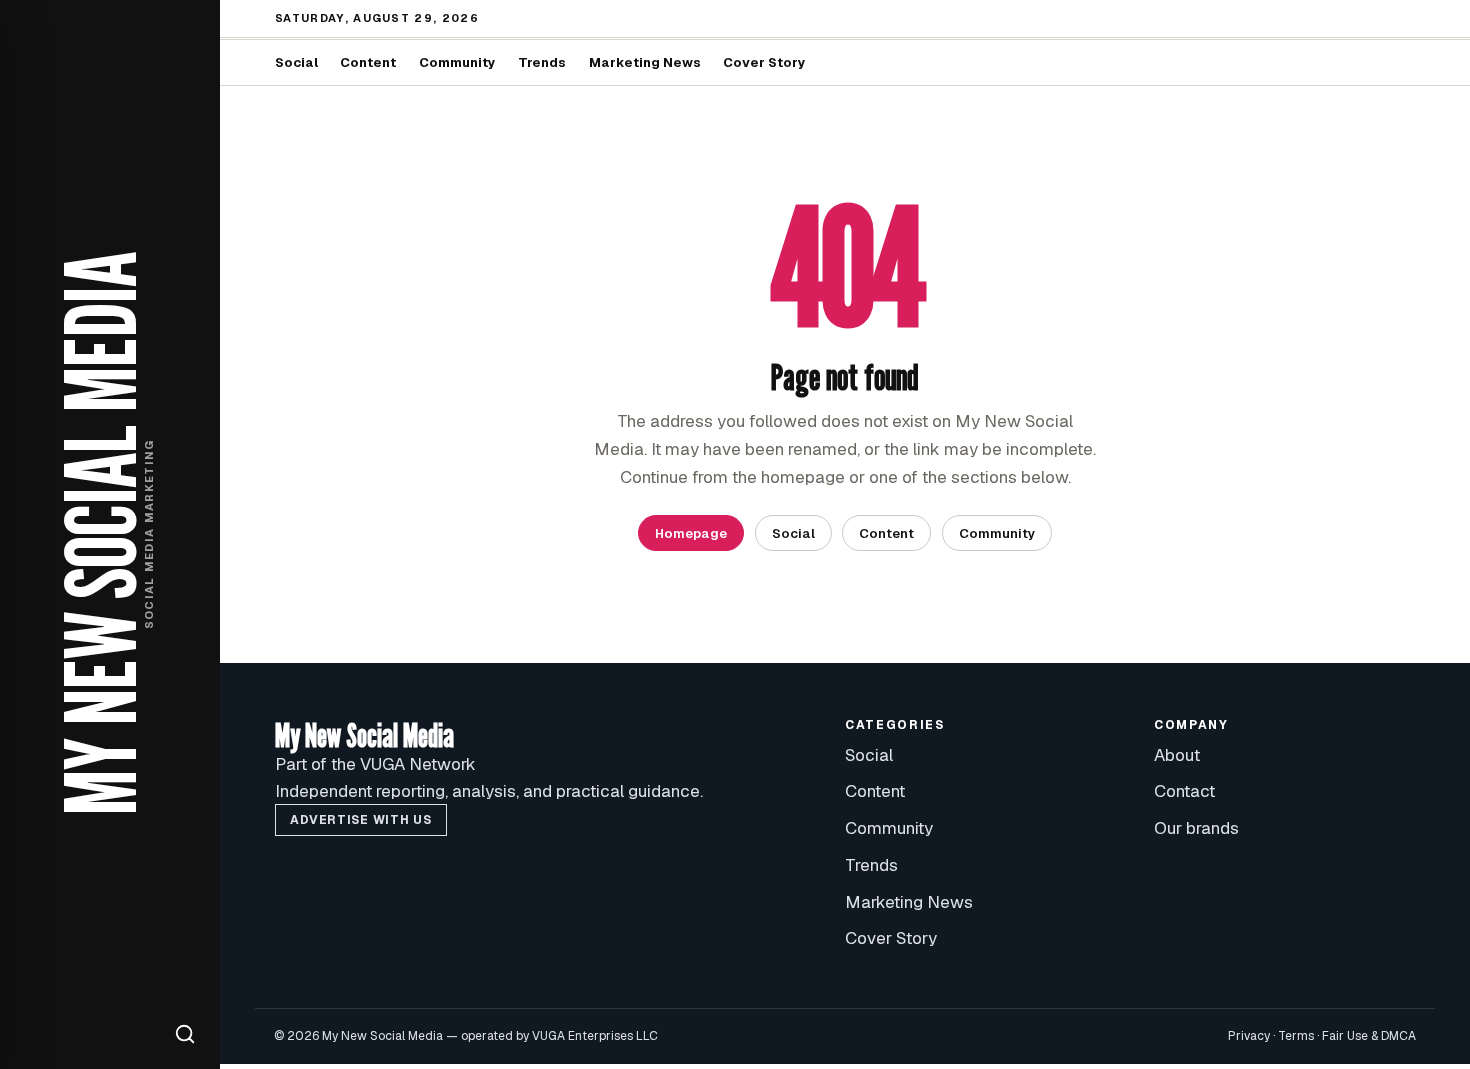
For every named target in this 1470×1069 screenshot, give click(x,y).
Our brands (1196, 828)
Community (457, 62)
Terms (1296, 1036)
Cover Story (764, 62)
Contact (1184, 791)
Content (368, 62)
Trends (542, 62)
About (1177, 755)
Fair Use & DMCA (1369, 1036)
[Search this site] (185, 1034)
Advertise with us (360, 820)
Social (296, 62)
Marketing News (645, 62)
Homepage (691, 533)
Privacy (1249, 1036)
